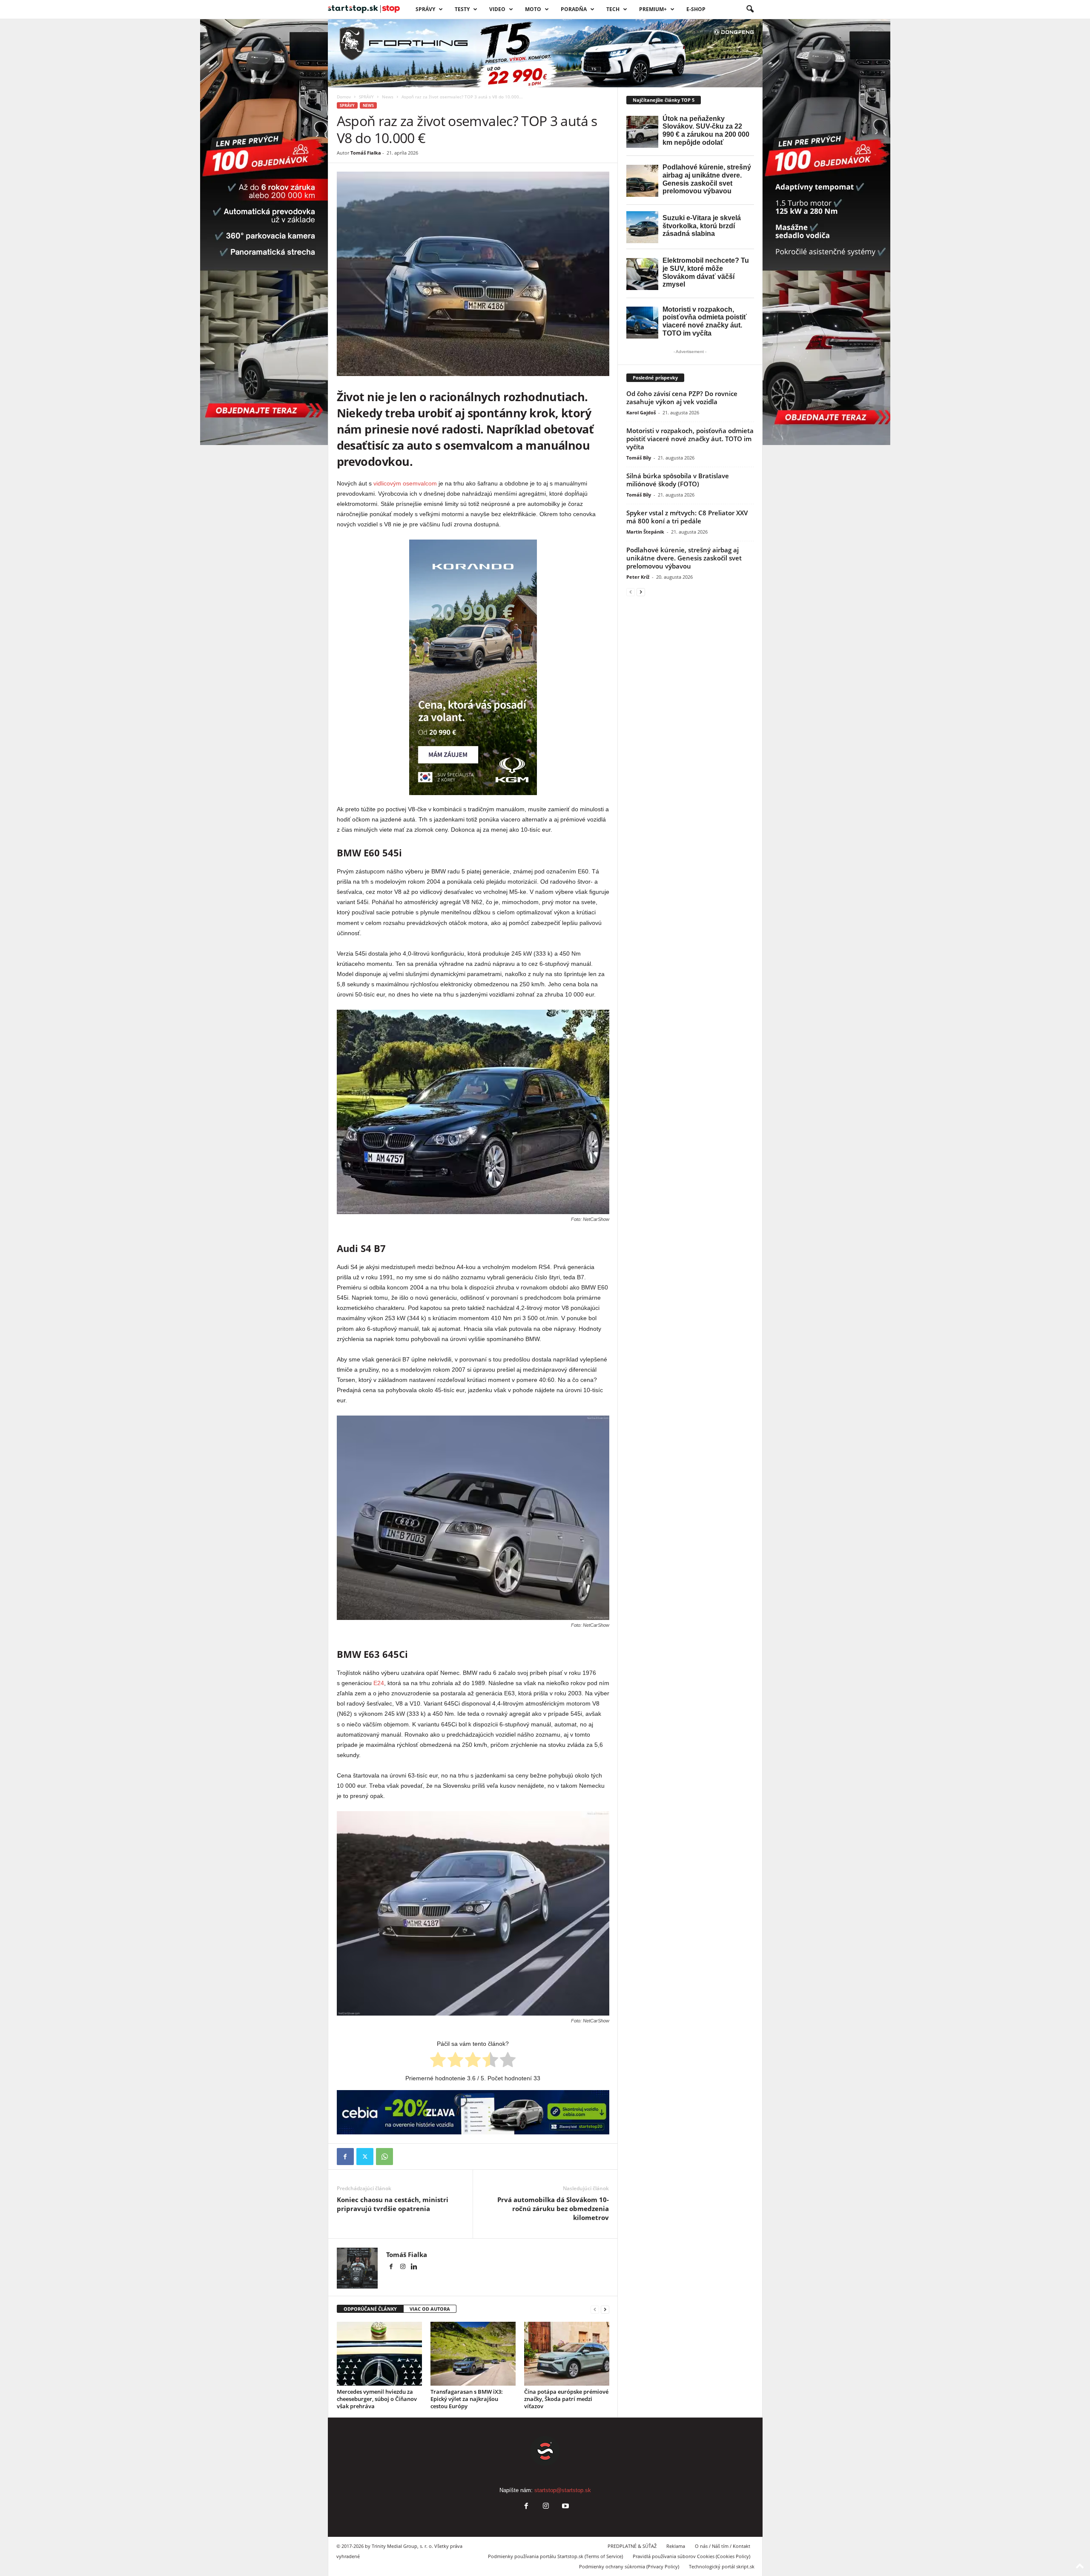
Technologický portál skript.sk (722, 2566)
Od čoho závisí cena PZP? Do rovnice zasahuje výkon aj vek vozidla (682, 398)
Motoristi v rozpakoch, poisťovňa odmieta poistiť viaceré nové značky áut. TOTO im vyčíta (690, 439)
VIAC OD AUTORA (430, 2309)
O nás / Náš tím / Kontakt (723, 2546)
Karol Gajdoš (641, 412)
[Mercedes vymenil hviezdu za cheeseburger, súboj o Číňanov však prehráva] (379, 2354)
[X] (365, 2157)
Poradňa (574, 9)
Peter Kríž (638, 577)
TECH (613, 9)
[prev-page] (595, 2309)
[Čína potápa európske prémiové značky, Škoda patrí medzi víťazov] (567, 2354)
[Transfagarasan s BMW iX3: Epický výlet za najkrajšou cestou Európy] (473, 2354)
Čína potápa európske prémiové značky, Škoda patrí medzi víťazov (566, 2399)
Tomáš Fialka (366, 153)
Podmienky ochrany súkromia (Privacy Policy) (629, 2566)
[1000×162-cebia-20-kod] (473, 2112)
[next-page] (605, 2309)
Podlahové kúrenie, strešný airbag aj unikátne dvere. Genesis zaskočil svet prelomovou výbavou (684, 558)
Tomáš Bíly (639, 458)
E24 (379, 1683)
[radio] (438, 2061)
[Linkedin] (414, 2267)
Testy (462, 9)
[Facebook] (345, 2157)
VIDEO (497, 9)
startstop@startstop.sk (563, 2490)
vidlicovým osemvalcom (405, 483)
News (388, 97)
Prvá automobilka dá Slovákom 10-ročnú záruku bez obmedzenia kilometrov (553, 2208)
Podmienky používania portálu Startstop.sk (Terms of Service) (555, 2556)
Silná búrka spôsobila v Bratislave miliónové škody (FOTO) (678, 480)
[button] (750, 9)
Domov (344, 97)
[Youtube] (565, 2507)
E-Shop (696, 9)
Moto (533, 9)
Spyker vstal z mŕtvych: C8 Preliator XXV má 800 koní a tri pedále (687, 517)
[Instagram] (403, 2267)
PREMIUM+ (653, 9)
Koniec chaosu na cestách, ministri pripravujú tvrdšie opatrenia (393, 2204)
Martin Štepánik (645, 532)
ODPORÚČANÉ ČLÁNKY (370, 2309)
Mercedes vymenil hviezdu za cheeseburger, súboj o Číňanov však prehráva (377, 2399)
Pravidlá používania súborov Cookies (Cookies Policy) (691, 2556)
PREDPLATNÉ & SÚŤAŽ (632, 2546)
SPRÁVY (425, 9)
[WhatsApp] (384, 2157)
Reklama (676, 2546)
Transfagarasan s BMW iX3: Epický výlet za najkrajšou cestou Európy (467, 2399)
